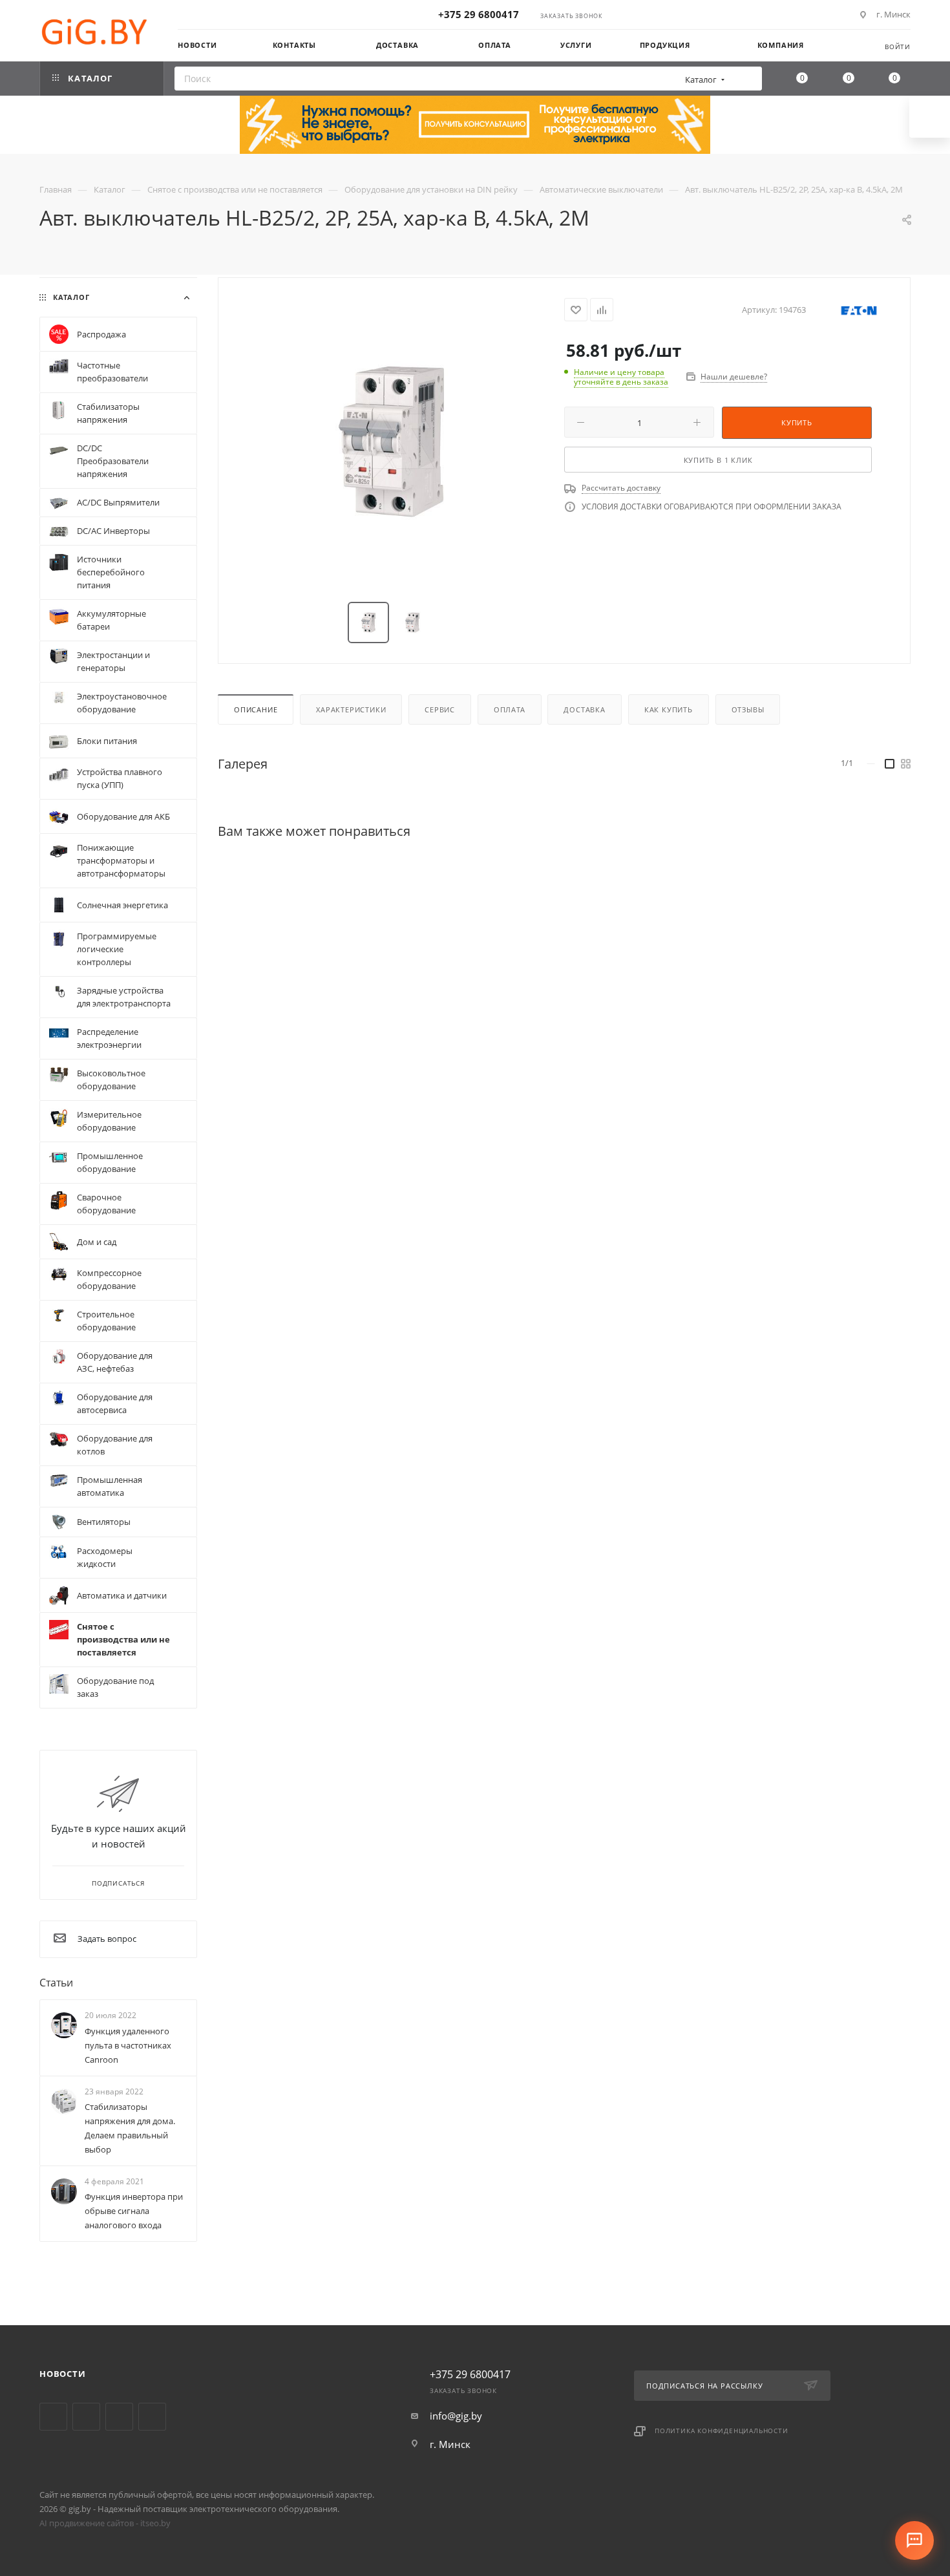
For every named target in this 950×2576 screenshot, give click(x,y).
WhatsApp (152, 2417)
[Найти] (748, 79)
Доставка (584, 709)
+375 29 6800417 (479, 14)
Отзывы (748, 709)
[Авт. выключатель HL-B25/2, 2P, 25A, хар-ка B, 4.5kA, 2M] (392, 441)
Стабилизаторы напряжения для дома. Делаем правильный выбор (130, 2128)
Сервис (440, 709)
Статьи (56, 1983)
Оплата (510, 709)
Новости (63, 2374)
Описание (256, 709)
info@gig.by (456, 2416)
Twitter (53, 2417)
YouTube (86, 2417)
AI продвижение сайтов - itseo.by (105, 2523)
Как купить (669, 709)
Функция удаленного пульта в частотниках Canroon (128, 2045)
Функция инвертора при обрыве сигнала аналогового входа (134, 2211)
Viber (119, 2417)
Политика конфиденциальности (722, 2431)
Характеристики (351, 709)
